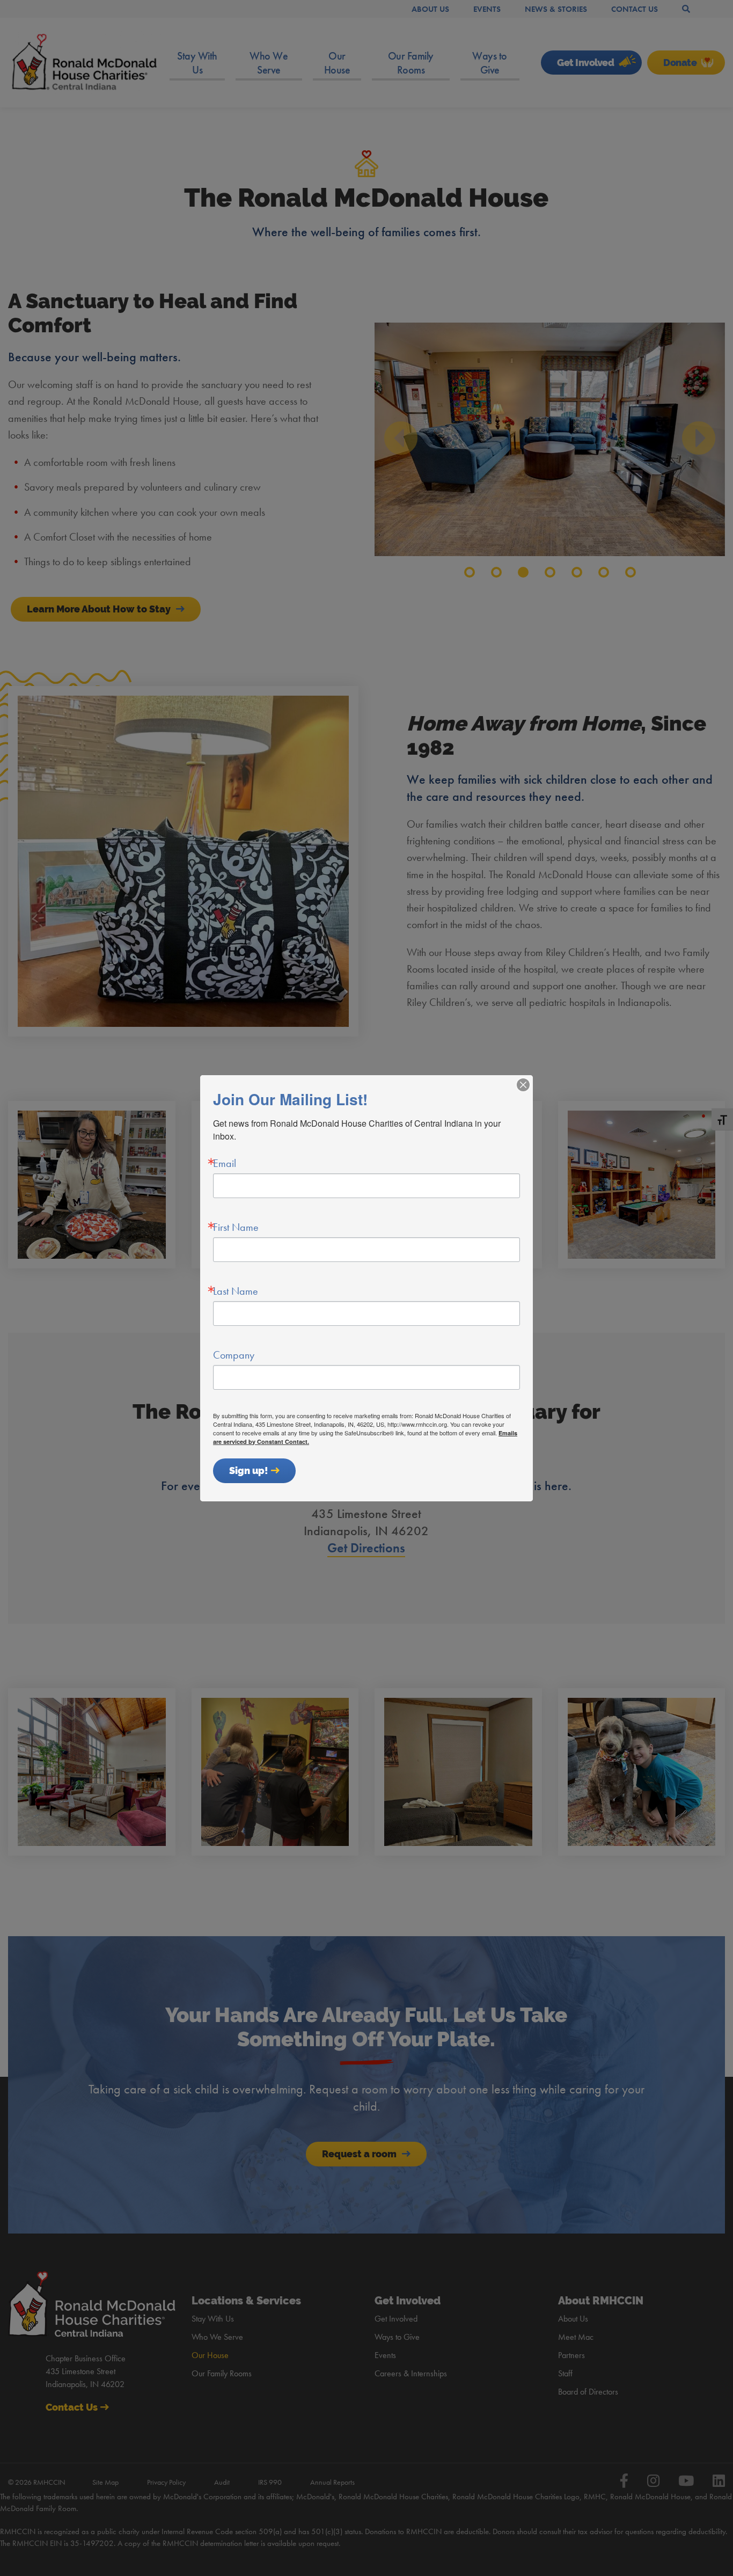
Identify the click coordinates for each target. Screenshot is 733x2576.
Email (225, 1163)
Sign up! (249, 1471)
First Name (236, 1227)
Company (234, 1355)
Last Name (236, 1291)
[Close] (523, 1085)
